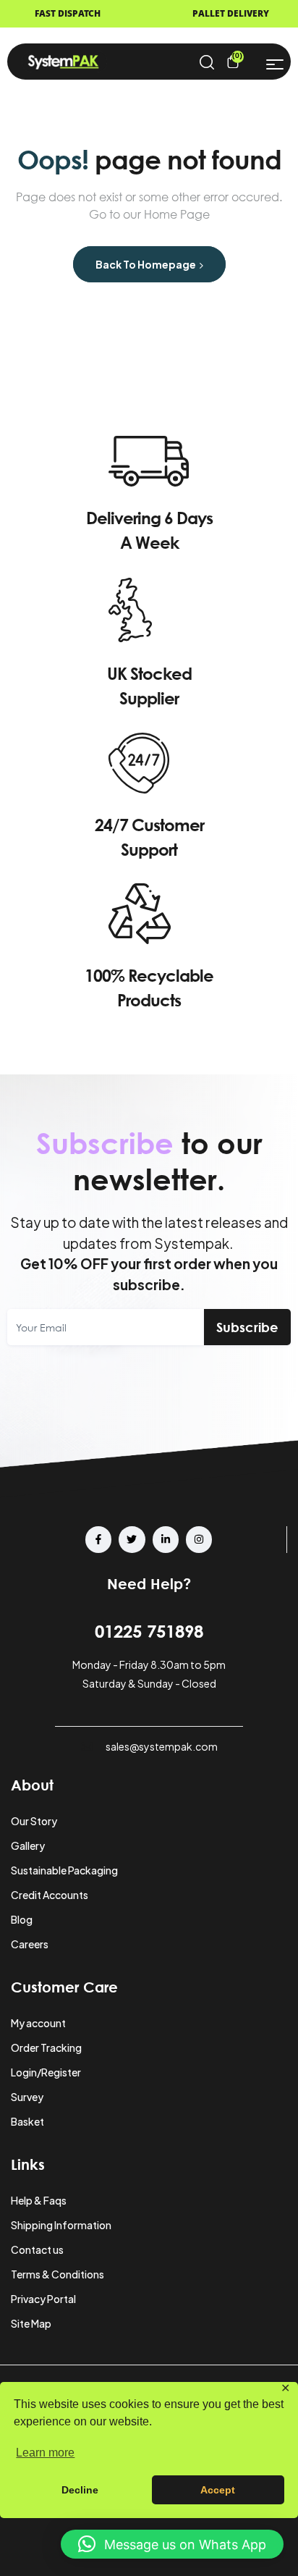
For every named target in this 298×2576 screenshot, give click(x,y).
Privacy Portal (43, 2299)
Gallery (28, 1845)
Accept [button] (218, 2490)
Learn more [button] (45, 2453)
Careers (30, 1944)
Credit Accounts (50, 1895)
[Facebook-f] (98, 1539)
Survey (27, 2097)
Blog (22, 1919)
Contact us (37, 2249)
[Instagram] (199, 1539)
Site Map (31, 2323)
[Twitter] (132, 1539)
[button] (172, 2544)
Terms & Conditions (58, 2274)
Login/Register (46, 2072)
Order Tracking (46, 2047)
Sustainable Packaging (64, 1870)
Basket (27, 2121)
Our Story (34, 1821)
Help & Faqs (39, 2200)
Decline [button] (80, 2490)
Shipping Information (61, 2225)
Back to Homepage (146, 264)
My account (38, 2023)
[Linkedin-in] (166, 1539)
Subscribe (247, 1327)
